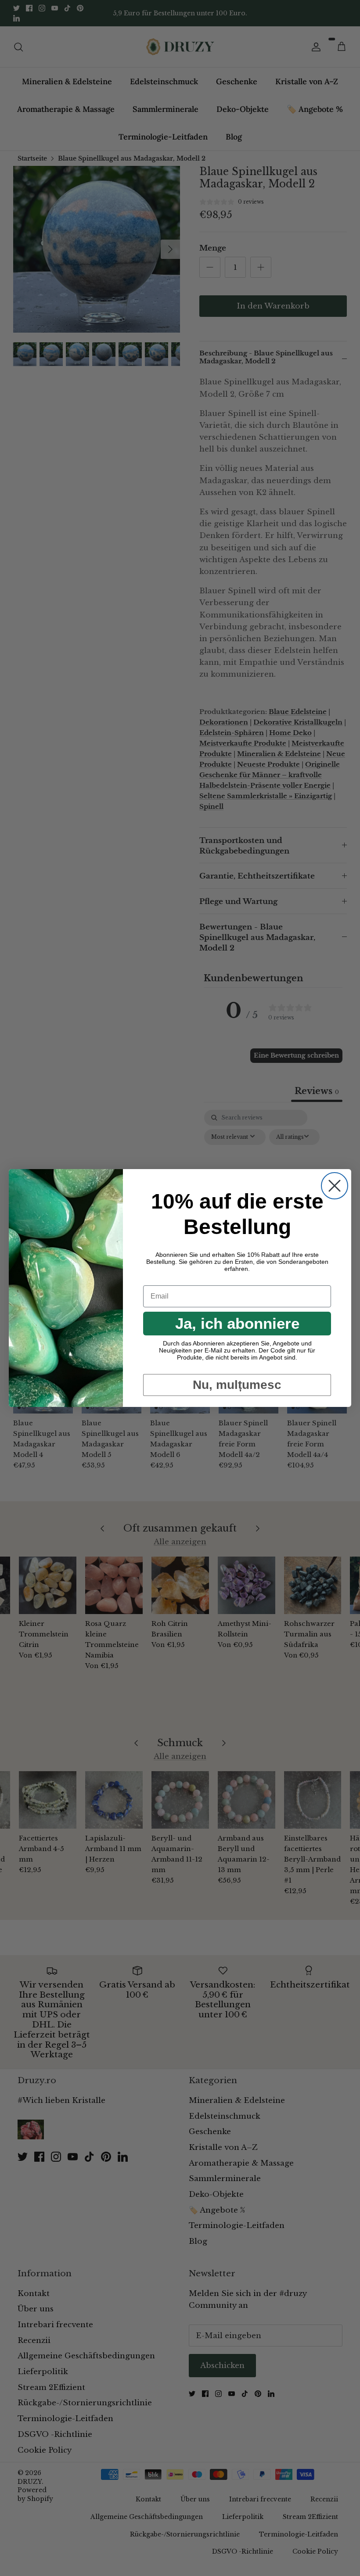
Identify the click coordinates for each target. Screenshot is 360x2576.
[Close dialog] (335, 1186)
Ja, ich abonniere (237, 1323)
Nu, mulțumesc (237, 1385)
